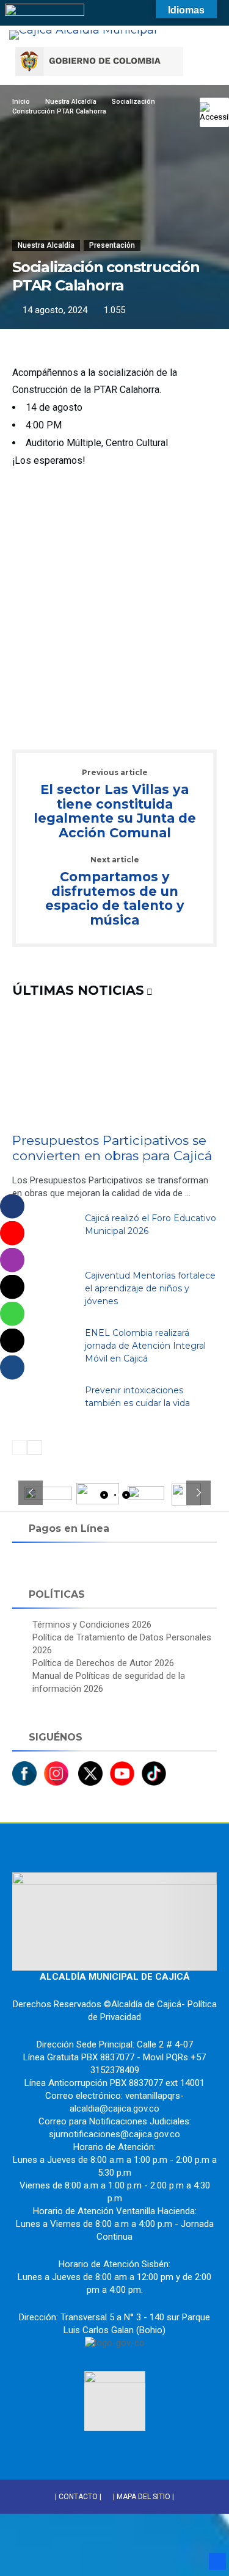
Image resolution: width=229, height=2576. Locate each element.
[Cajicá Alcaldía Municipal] (83, 30)
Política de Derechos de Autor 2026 (103, 1663)
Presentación (112, 245)
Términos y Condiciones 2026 (92, 1625)
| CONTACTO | (78, 2497)
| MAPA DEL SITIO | (144, 2497)
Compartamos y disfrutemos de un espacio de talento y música (115, 892)
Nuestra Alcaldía (46, 245)
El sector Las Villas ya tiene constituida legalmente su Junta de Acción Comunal (115, 805)
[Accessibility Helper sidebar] (214, 112)
